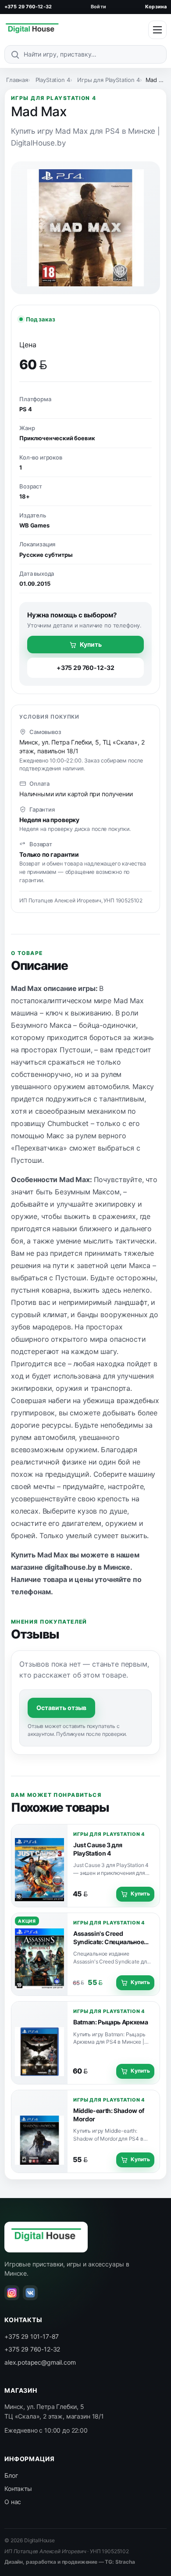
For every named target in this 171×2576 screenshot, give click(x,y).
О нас (13, 2502)
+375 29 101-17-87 (32, 2336)
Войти (98, 7)
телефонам (31, 1592)
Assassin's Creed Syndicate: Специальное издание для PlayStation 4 (110, 1942)
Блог (11, 2475)
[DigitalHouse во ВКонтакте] (30, 2293)
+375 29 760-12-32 (28, 7)
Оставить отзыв (61, 1708)
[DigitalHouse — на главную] (32, 30)
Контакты (18, 2489)
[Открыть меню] (157, 30)
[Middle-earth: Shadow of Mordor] (39, 2131)
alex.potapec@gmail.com (40, 2362)
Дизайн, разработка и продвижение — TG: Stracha (70, 2562)
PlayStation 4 (53, 80)
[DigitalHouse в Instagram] (12, 2293)
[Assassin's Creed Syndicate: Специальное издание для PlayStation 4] (39, 1954)
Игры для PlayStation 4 (108, 80)
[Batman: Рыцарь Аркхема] (39, 2043)
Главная (17, 80)
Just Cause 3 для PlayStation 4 (98, 1849)
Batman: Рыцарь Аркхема (110, 2022)
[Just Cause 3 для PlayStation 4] (39, 1866)
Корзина (156, 7)
